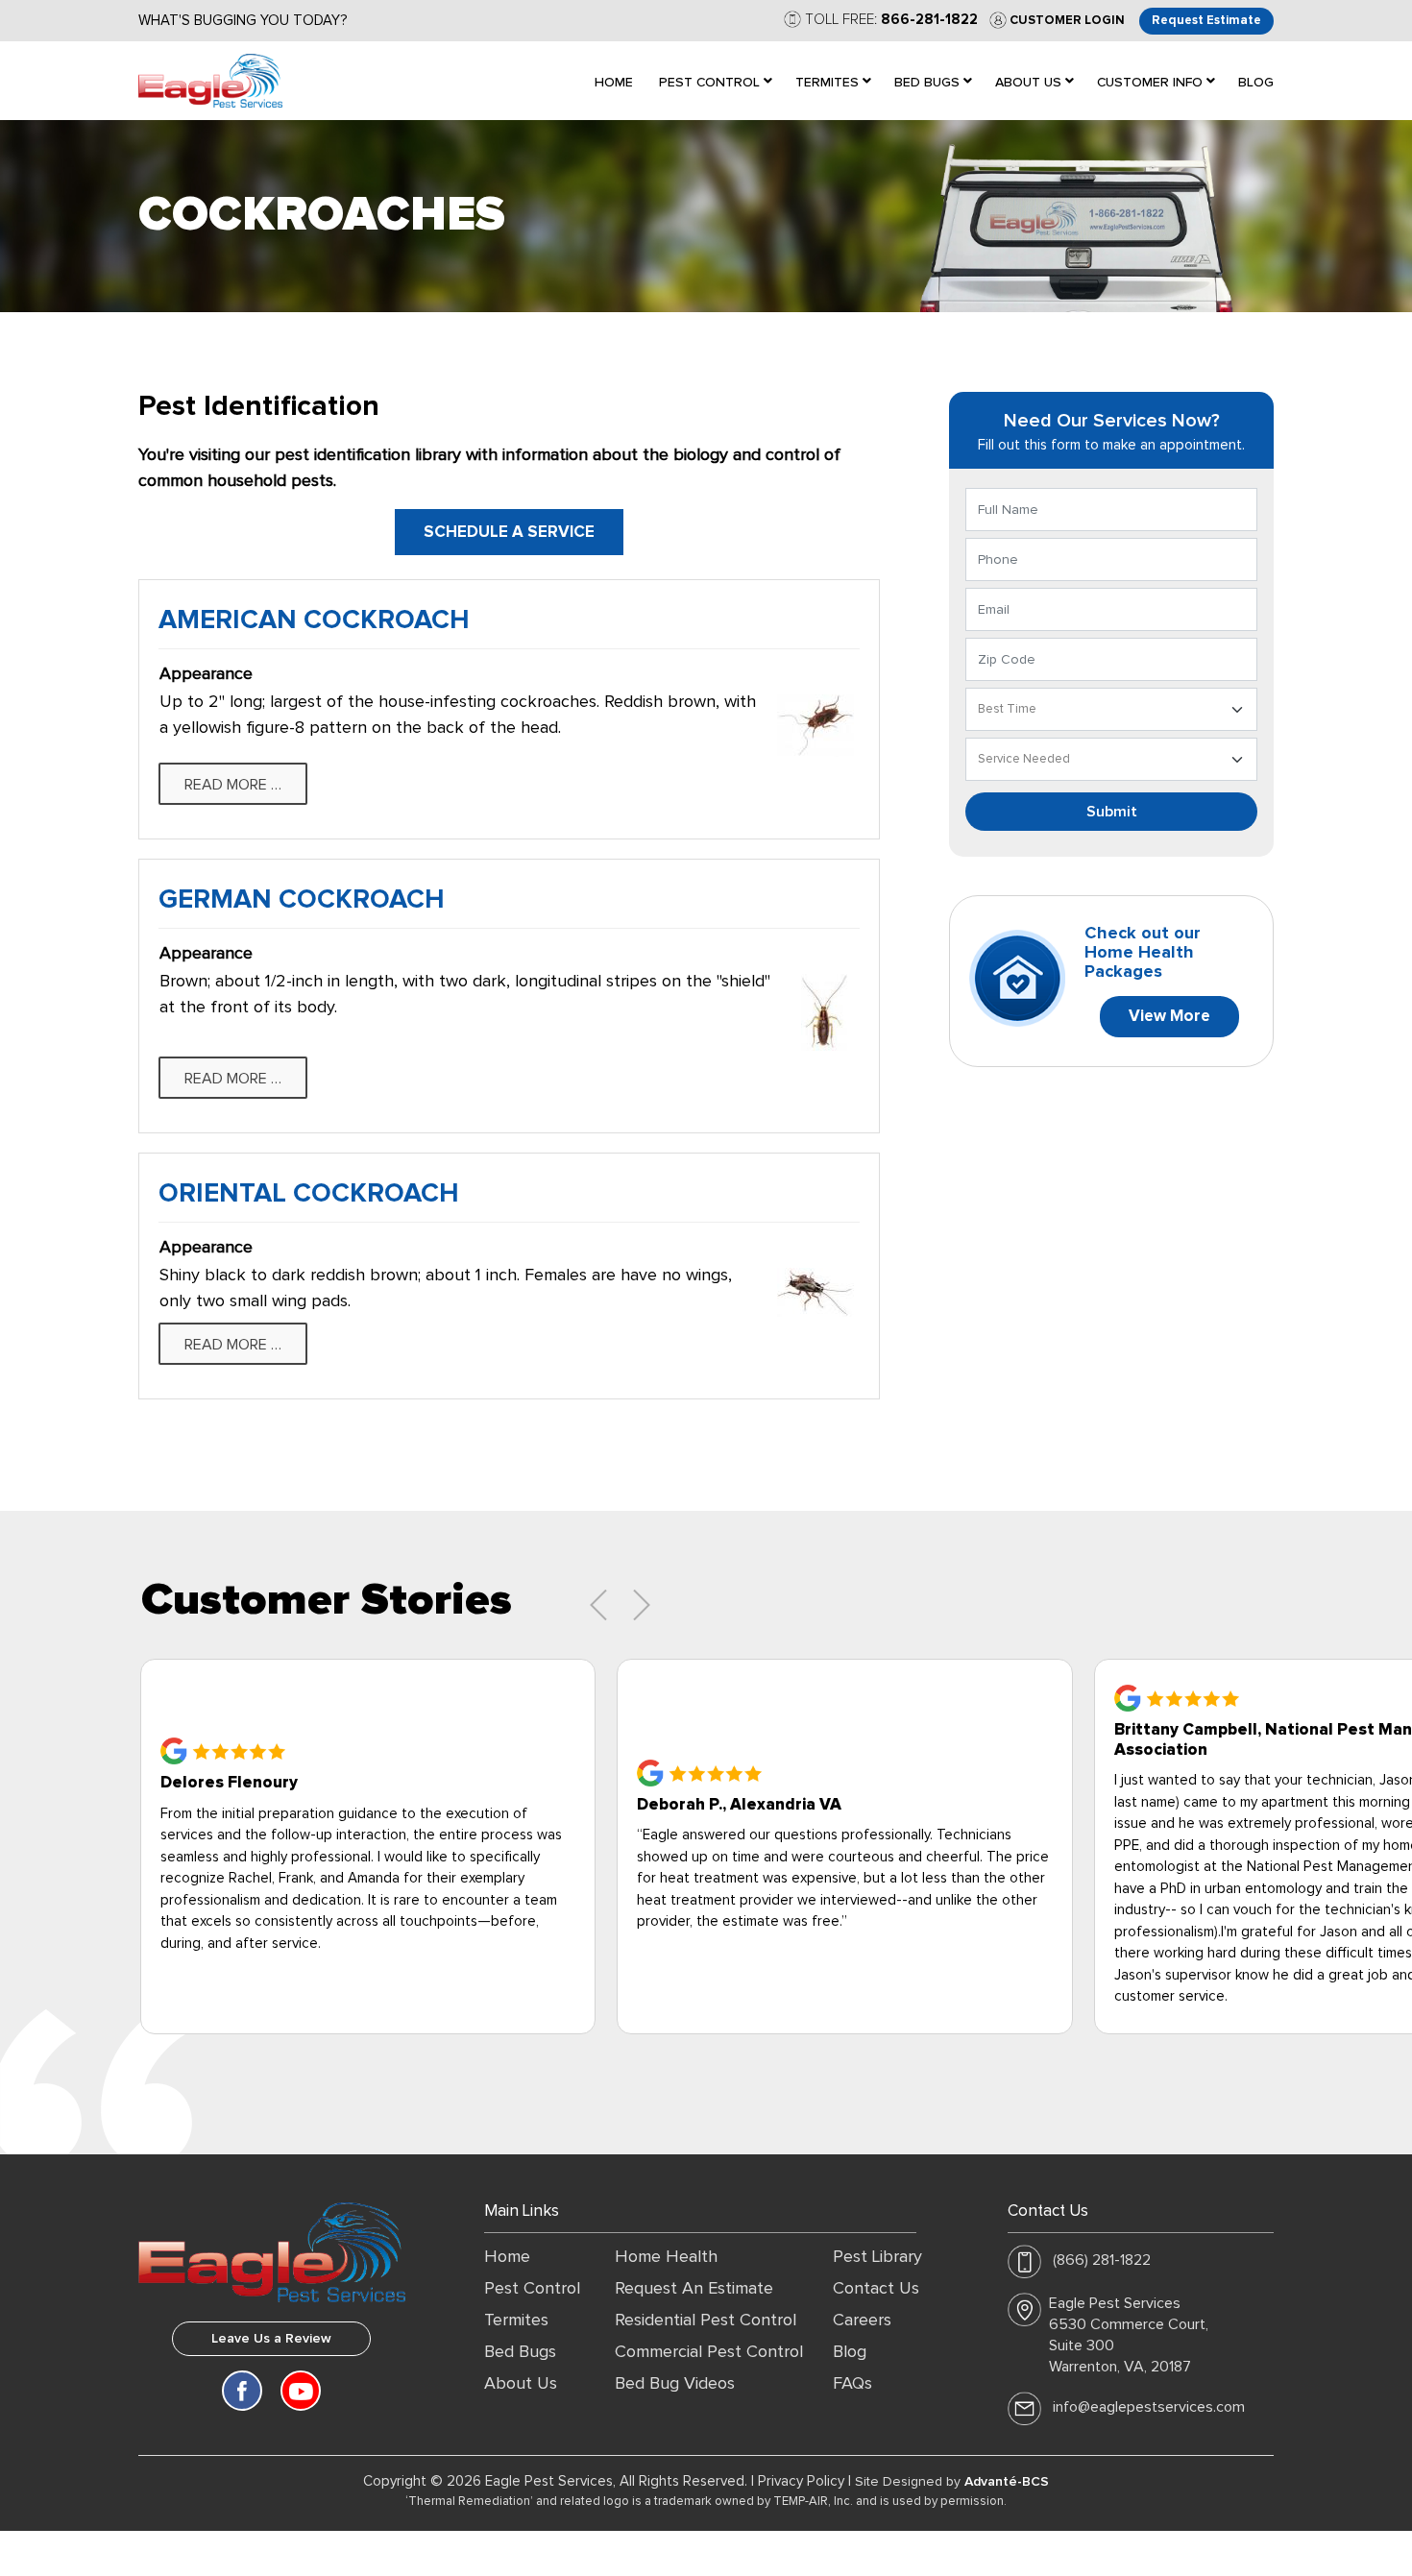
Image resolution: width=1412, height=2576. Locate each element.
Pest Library (877, 2257)
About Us (521, 2384)
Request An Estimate (694, 2289)
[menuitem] (614, 81)
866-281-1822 (929, 20)
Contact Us (876, 2289)
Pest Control (532, 2289)
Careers (862, 2321)
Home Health (666, 2257)
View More (1169, 1017)
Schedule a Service (509, 533)
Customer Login (1066, 21)
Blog (850, 2352)
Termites (516, 2321)
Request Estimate (1206, 21)
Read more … (233, 785)
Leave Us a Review (271, 2339)
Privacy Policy (801, 2481)
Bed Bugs (520, 2352)
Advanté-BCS (1007, 2482)
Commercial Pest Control (709, 2352)
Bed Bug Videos (675, 2384)
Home (507, 2257)
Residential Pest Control (706, 2321)
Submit (1112, 812)
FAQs (852, 2384)
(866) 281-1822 (1102, 2260)
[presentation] (598, 1605)
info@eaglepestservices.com (1149, 2407)
